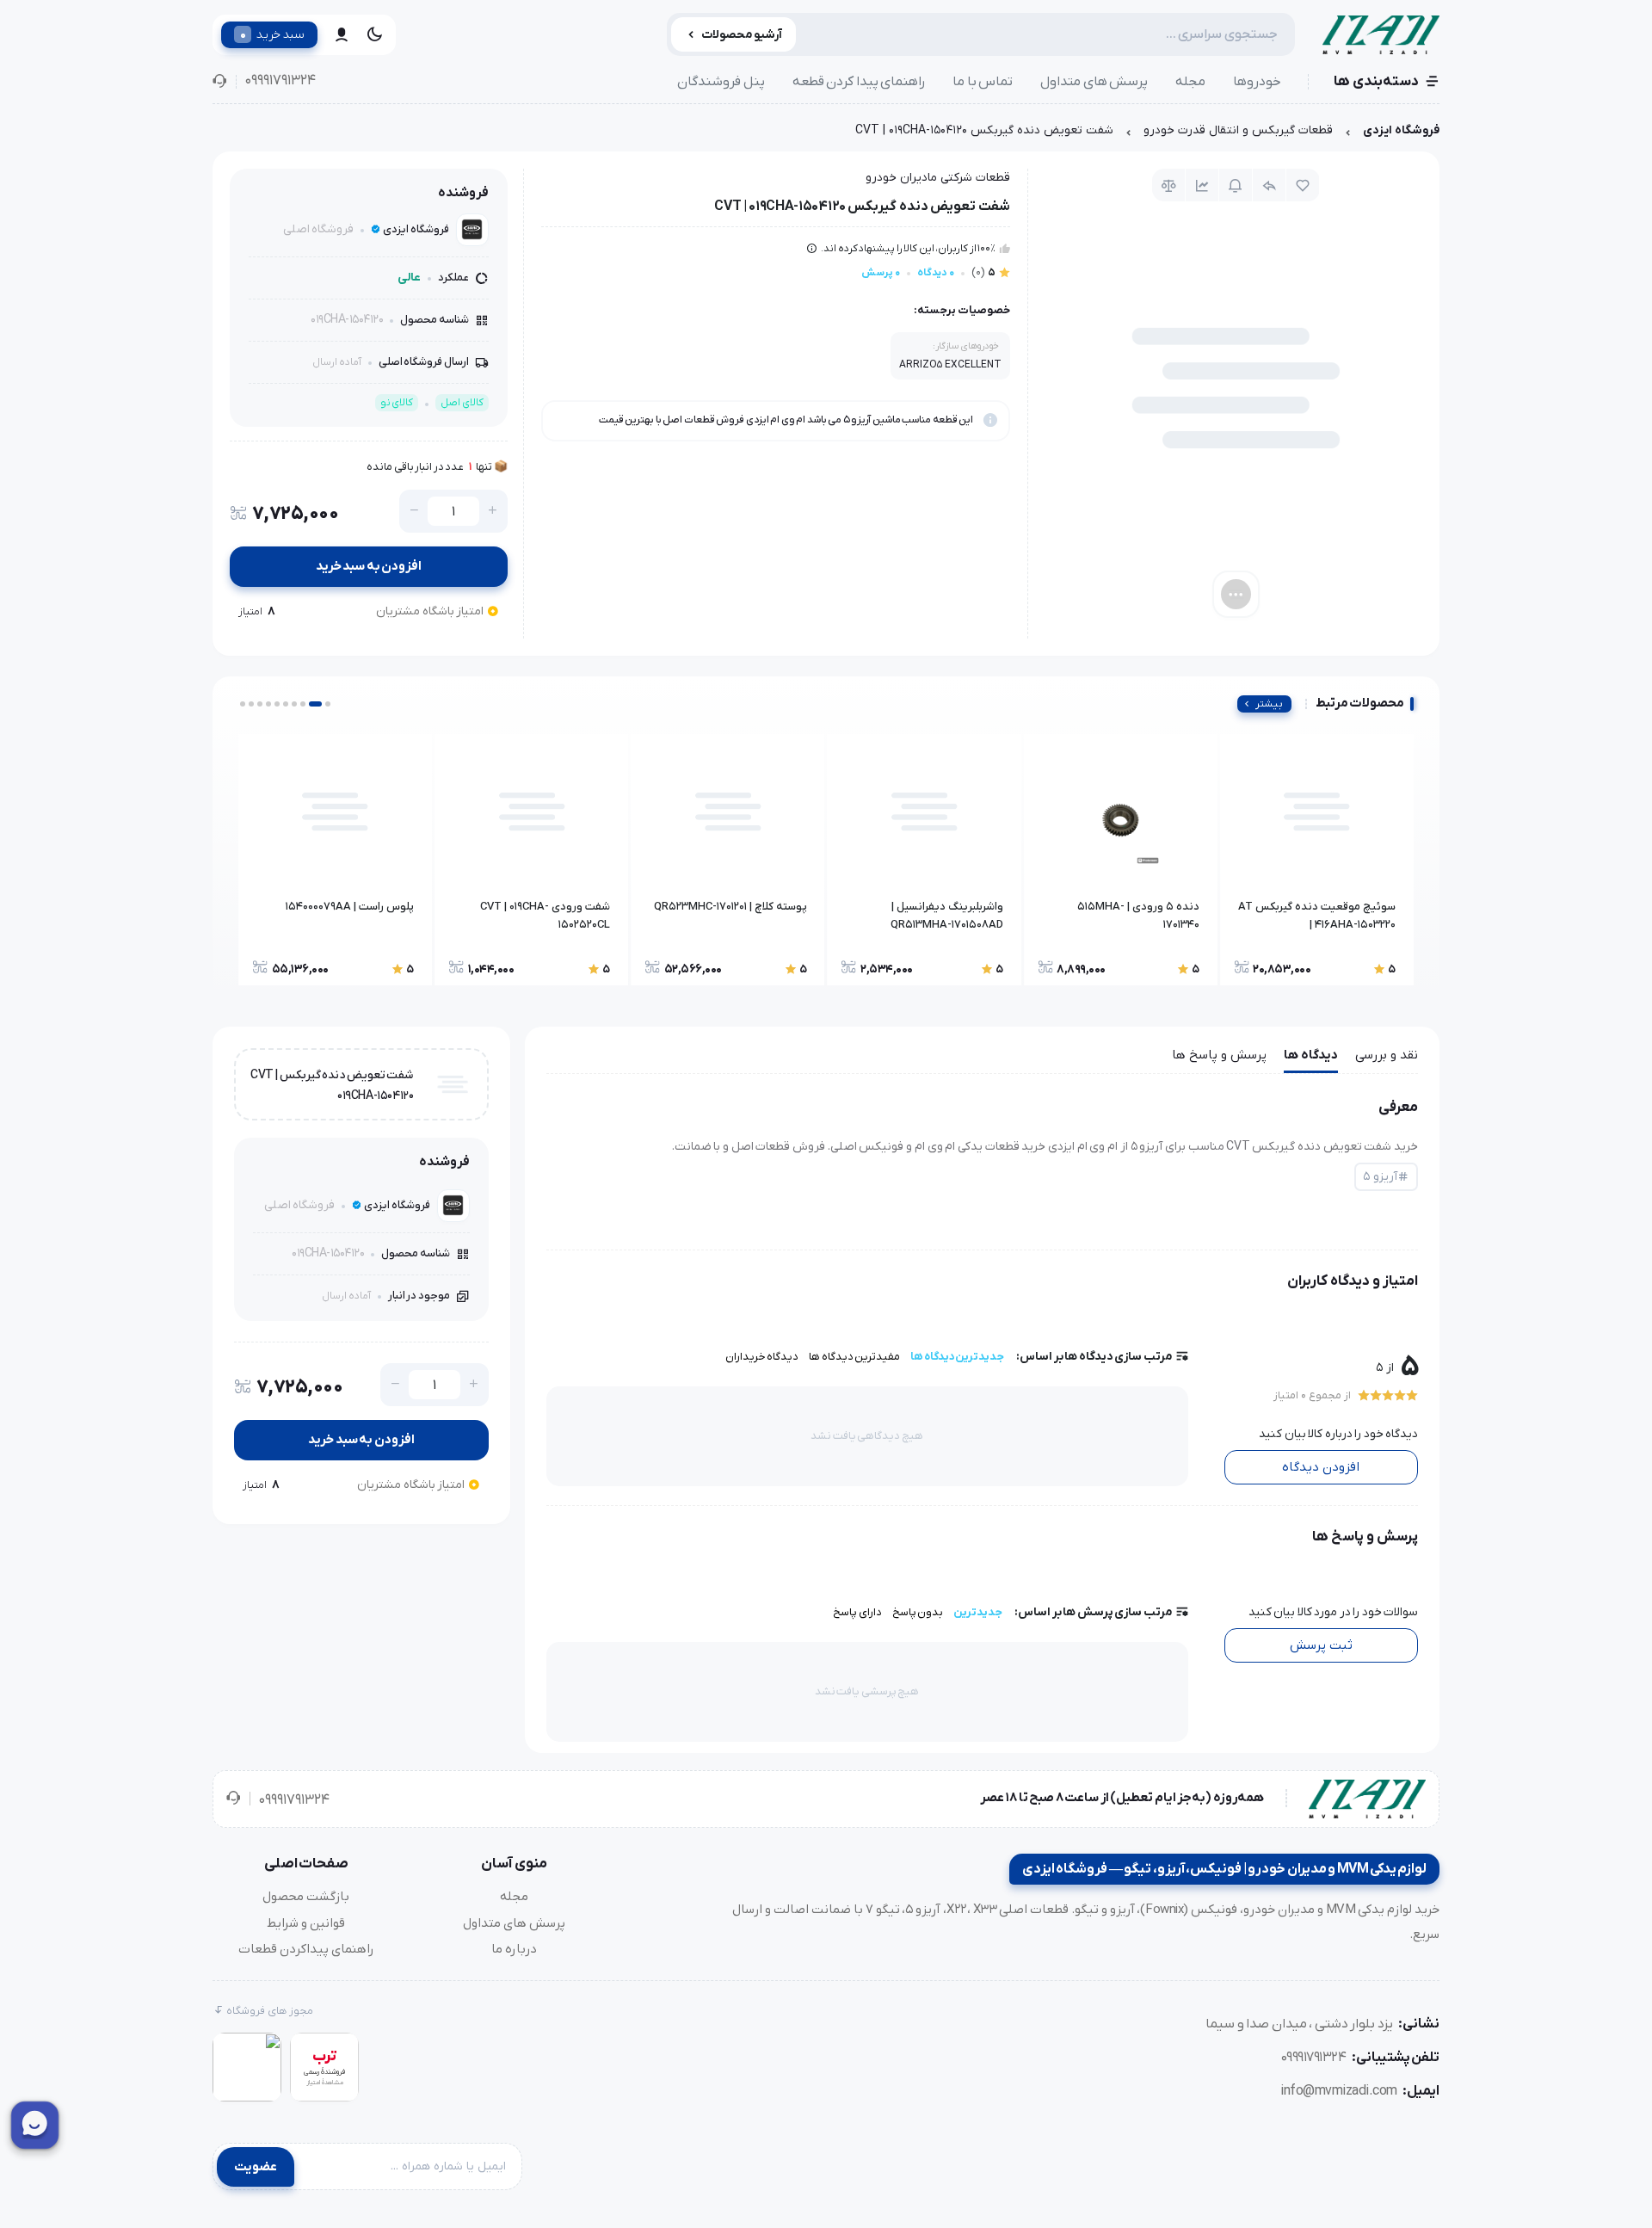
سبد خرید (272, 34)
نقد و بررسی (1387, 1055)
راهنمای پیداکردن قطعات (306, 1949)
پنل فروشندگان (721, 82)
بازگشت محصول (306, 1897)
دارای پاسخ (857, 1612)
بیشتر (1269, 704)
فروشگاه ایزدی (1401, 130)
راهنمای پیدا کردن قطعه (859, 82)
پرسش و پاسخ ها (1219, 1055)
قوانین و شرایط (306, 1923)
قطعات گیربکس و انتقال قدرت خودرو (1238, 130)
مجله (1190, 82)
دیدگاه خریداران (762, 1357)
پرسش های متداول (1094, 82)
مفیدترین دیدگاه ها (854, 1357)
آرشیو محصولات (742, 35)
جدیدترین (978, 1612)
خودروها (1257, 82)
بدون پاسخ (918, 1612)
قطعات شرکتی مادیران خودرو (938, 178)
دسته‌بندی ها (1376, 82)
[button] (328, 704)
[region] (826, 135)
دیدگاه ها (1311, 1055)
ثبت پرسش (1321, 1645)
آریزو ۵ (1380, 1177)
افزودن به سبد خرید (369, 566)
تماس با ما (983, 82)
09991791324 (280, 81)
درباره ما (514, 1949)
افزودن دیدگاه (1321, 1467)
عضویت (256, 2167)
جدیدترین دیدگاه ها (957, 1357)
